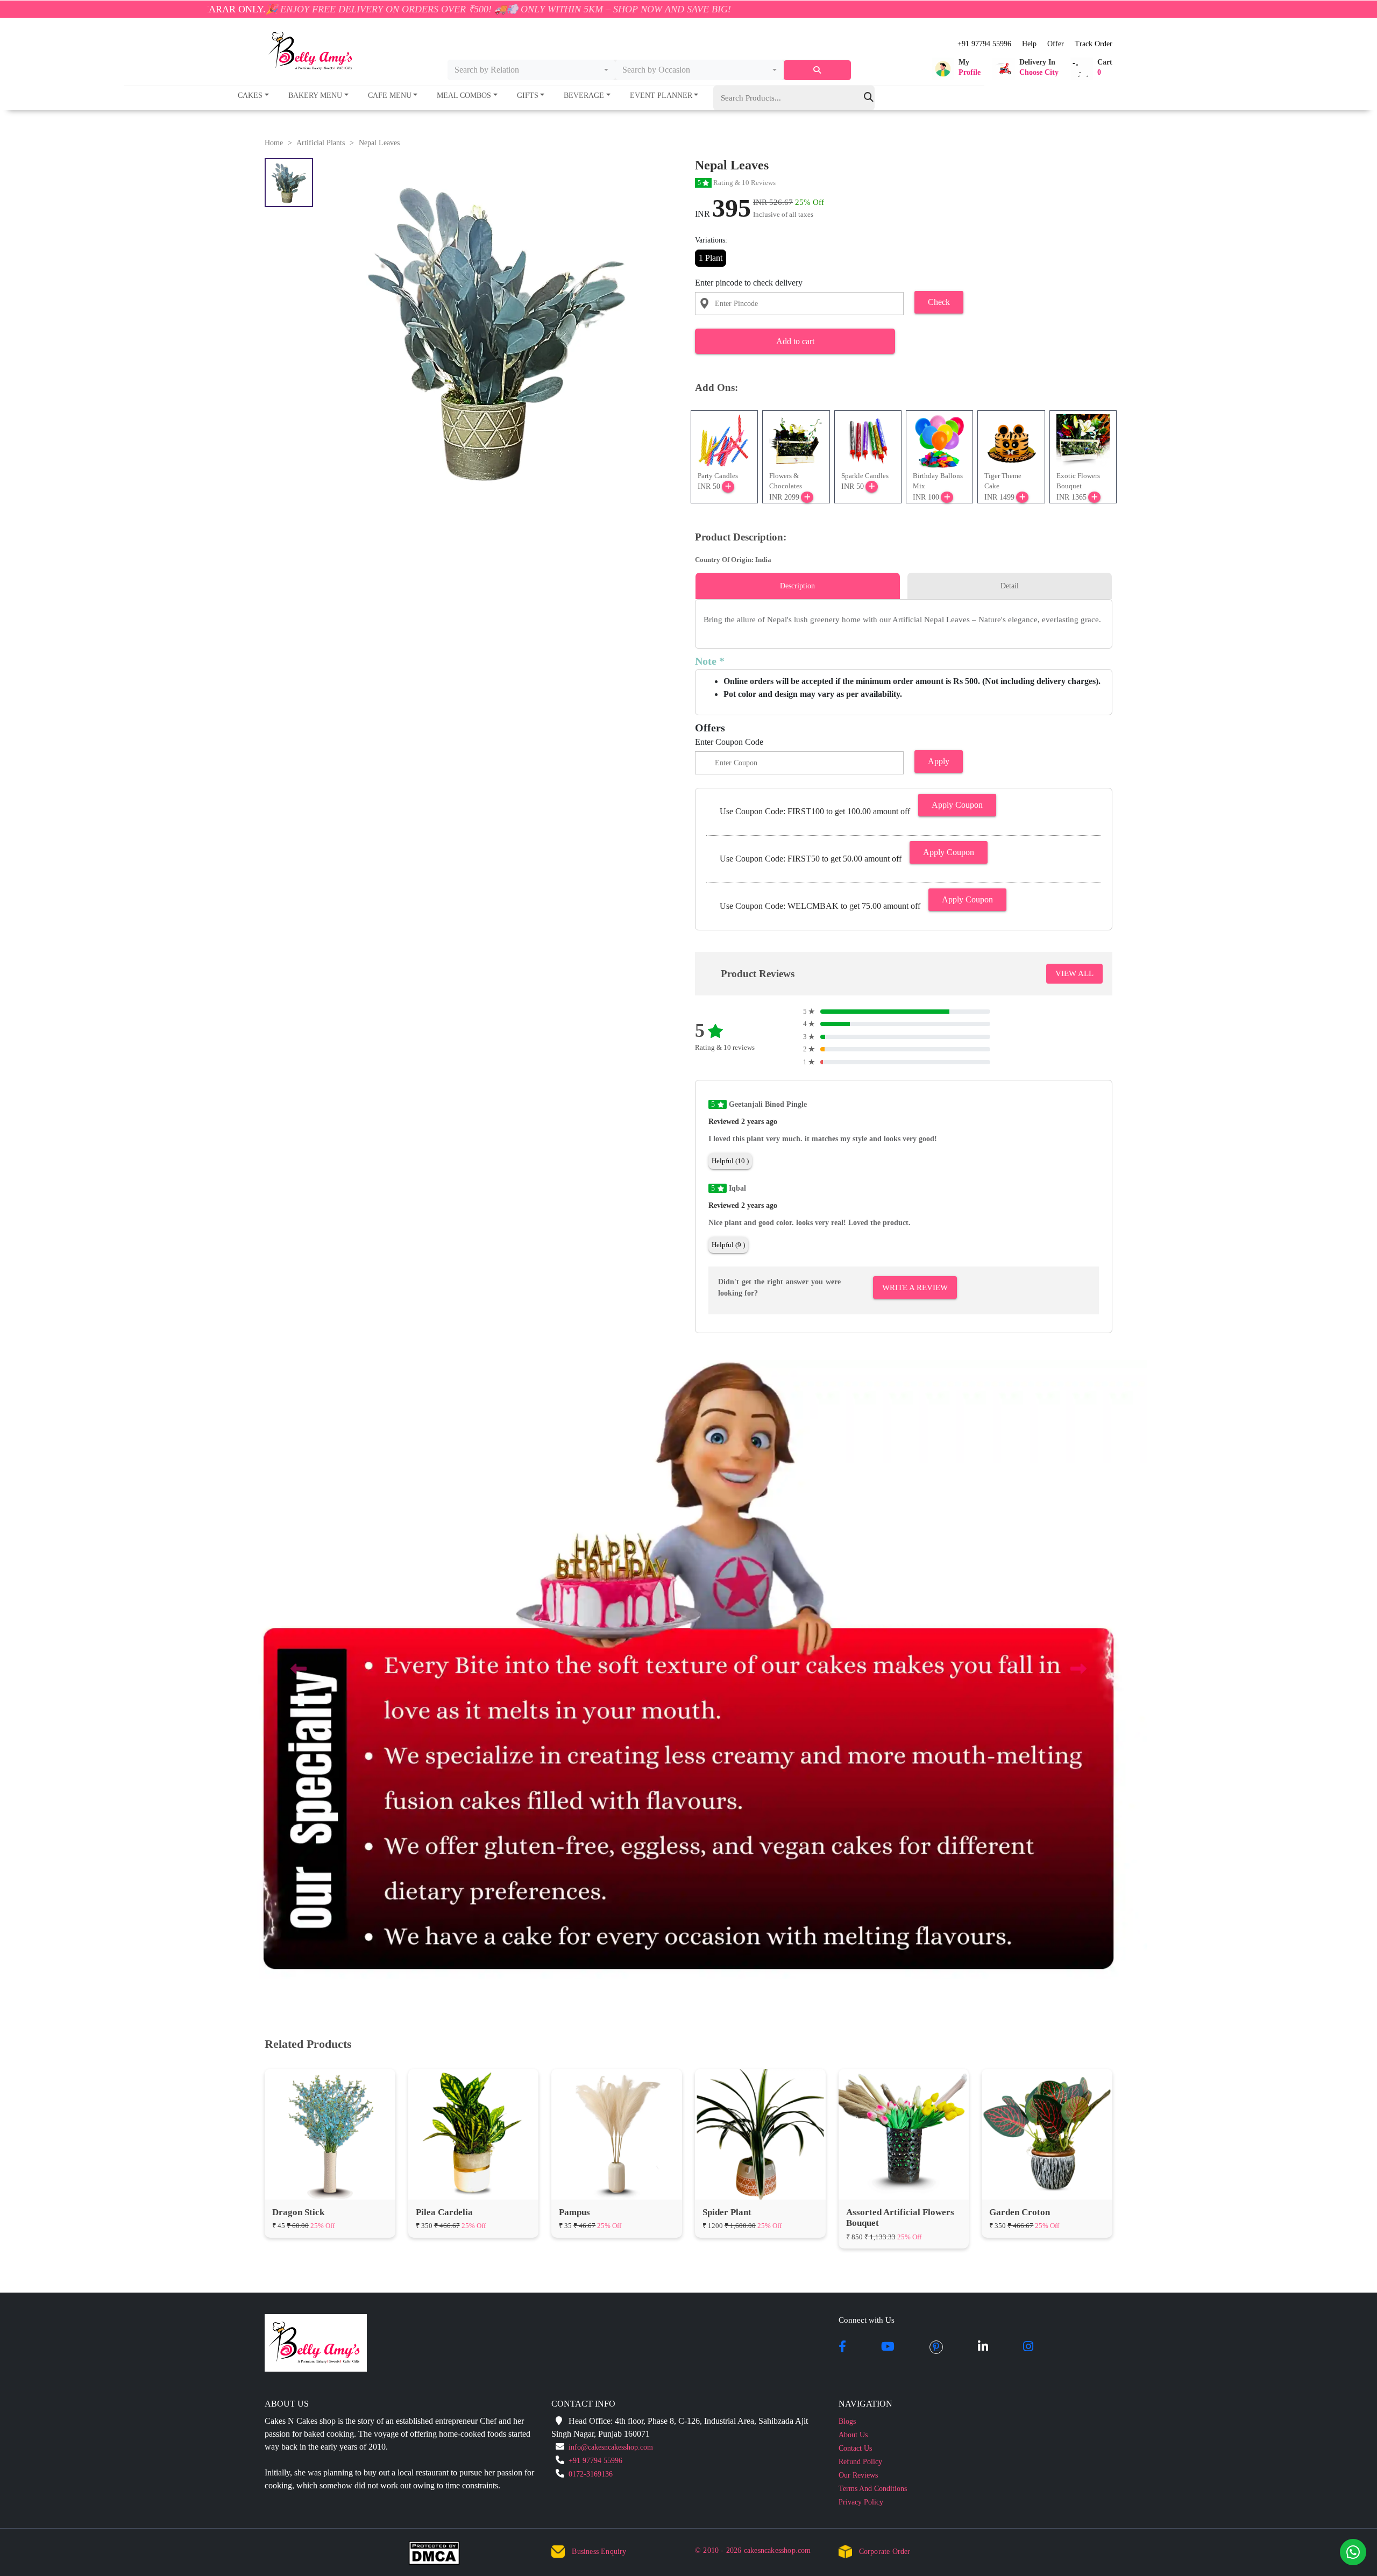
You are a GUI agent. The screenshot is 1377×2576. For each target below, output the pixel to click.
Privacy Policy (861, 2502)
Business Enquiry (599, 2552)
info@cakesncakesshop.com (611, 2447)
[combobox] (532, 70)
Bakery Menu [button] (315, 95)
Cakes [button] (250, 95)
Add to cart (795, 341)
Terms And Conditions (873, 2489)
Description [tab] (797, 586)
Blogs (847, 2421)
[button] (956, 69)
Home (274, 143)
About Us (853, 2435)
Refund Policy (860, 2462)
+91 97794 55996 (984, 44)
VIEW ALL (1074, 973)
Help (1029, 44)
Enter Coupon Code (729, 742)
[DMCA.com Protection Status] (441, 2555)
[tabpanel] (904, 620)
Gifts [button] (528, 95)
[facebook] (842, 2347)
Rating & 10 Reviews (737, 183)
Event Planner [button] (661, 95)
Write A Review (915, 1287)
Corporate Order (885, 2552)
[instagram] (1028, 2347)
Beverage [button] (584, 95)
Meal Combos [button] (464, 95)
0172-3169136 (591, 2474)
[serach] (817, 70)
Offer (1056, 44)
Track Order (1094, 44)
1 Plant (711, 258)
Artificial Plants (321, 143)
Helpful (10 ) (730, 1161)
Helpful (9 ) (728, 1245)
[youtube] (888, 2347)
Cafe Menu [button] (390, 95)
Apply (939, 761)
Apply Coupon (957, 805)
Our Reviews (858, 2475)
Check (939, 302)
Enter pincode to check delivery (749, 283)
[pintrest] (936, 2347)
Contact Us (855, 2448)
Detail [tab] (1010, 586)
